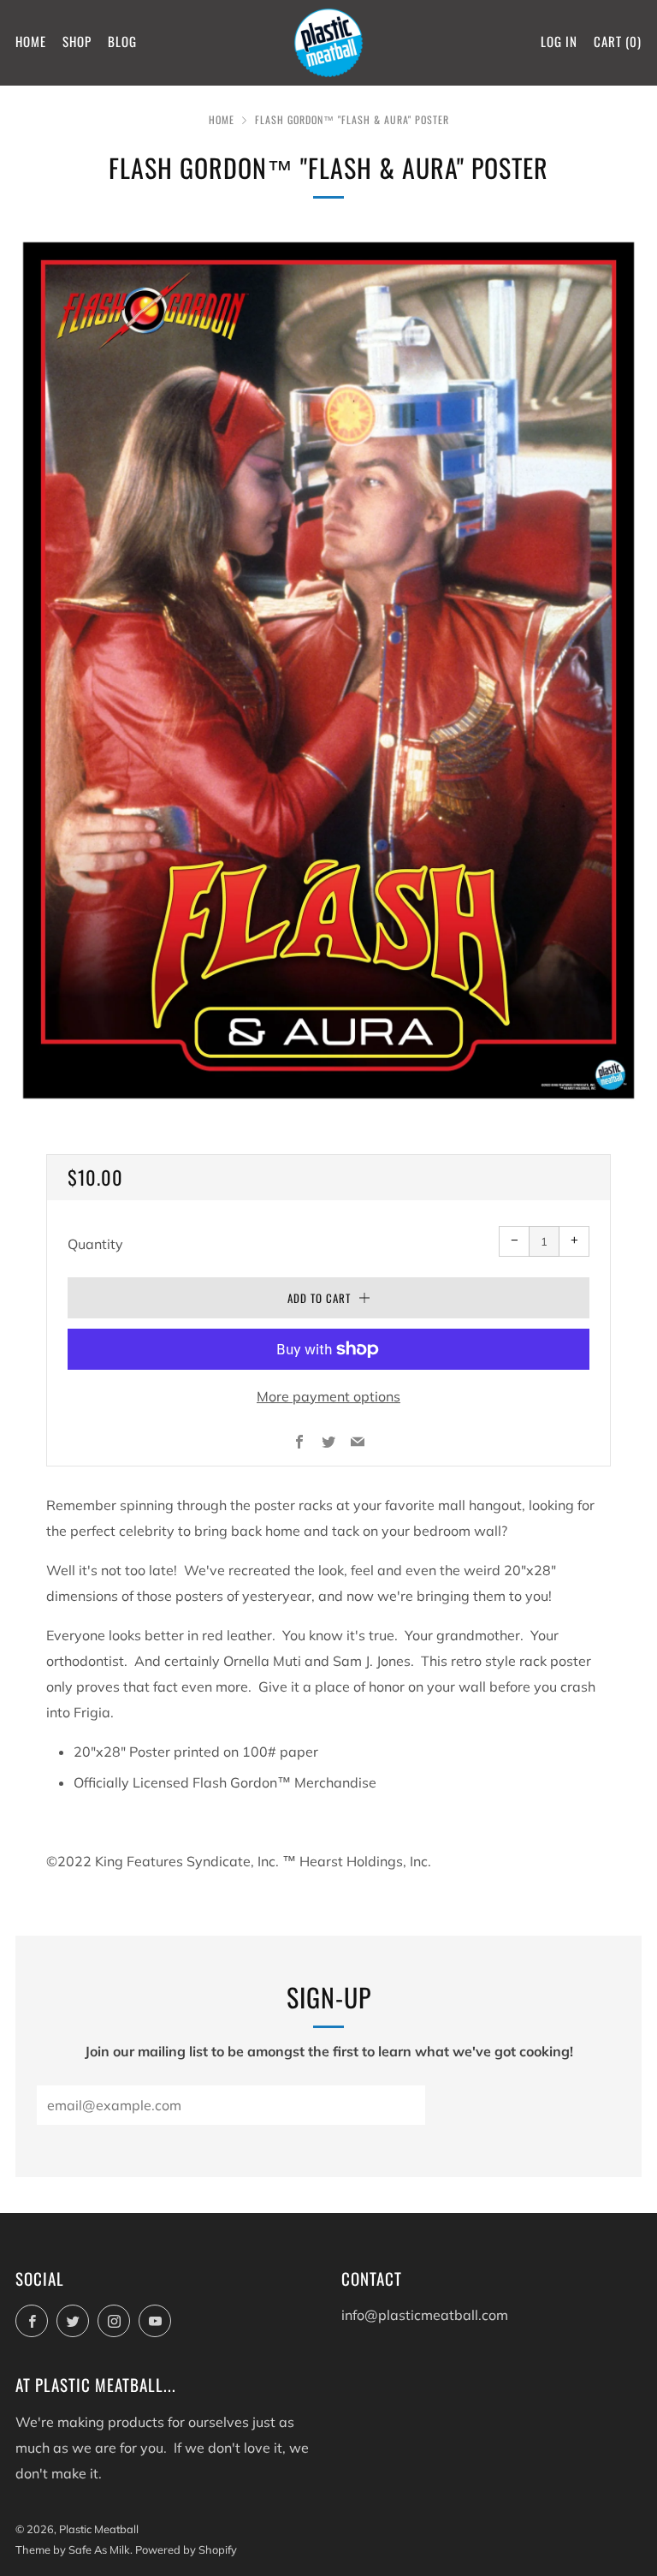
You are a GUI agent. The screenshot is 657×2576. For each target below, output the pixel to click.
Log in (559, 41)
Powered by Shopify (186, 2549)
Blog (122, 41)
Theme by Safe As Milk (73, 2549)
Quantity (95, 1244)
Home (31, 41)
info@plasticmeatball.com (425, 2315)
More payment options (328, 1396)
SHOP (77, 41)
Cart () (618, 41)
